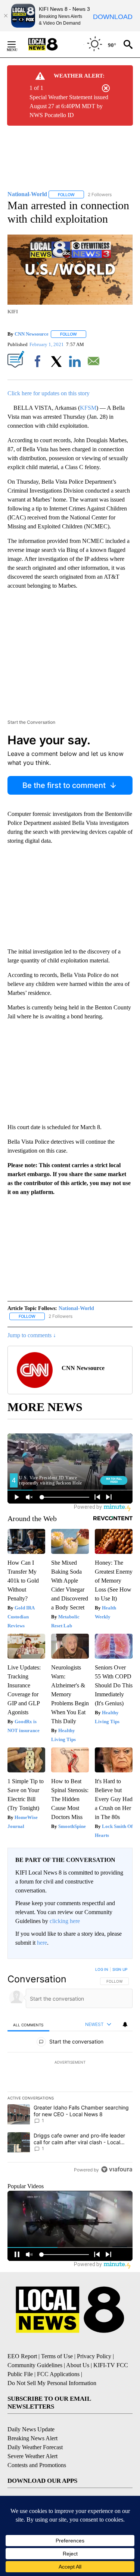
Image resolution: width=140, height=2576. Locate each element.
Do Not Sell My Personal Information (52, 2383)
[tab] (28, 2025)
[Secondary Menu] (17, 44)
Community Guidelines (35, 2365)
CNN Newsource (32, 334)
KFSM (88, 408)
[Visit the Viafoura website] (117, 2169)
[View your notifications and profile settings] (125, 2024)
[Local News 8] (52, 44)
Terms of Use (57, 2356)
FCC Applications (58, 2374)
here (42, 1943)
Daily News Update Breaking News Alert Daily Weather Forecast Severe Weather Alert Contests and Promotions (37, 2447)
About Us (78, 2365)
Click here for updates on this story (49, 393)
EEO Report (22, 2356)
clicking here (65, 1921)
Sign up (120, 1969)
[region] (70, 2071)
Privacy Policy (94, 2356)
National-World (76, 1308)
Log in (102, 1969)
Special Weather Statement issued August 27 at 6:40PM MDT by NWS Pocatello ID (69, 106)
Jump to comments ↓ (32, 1335)
